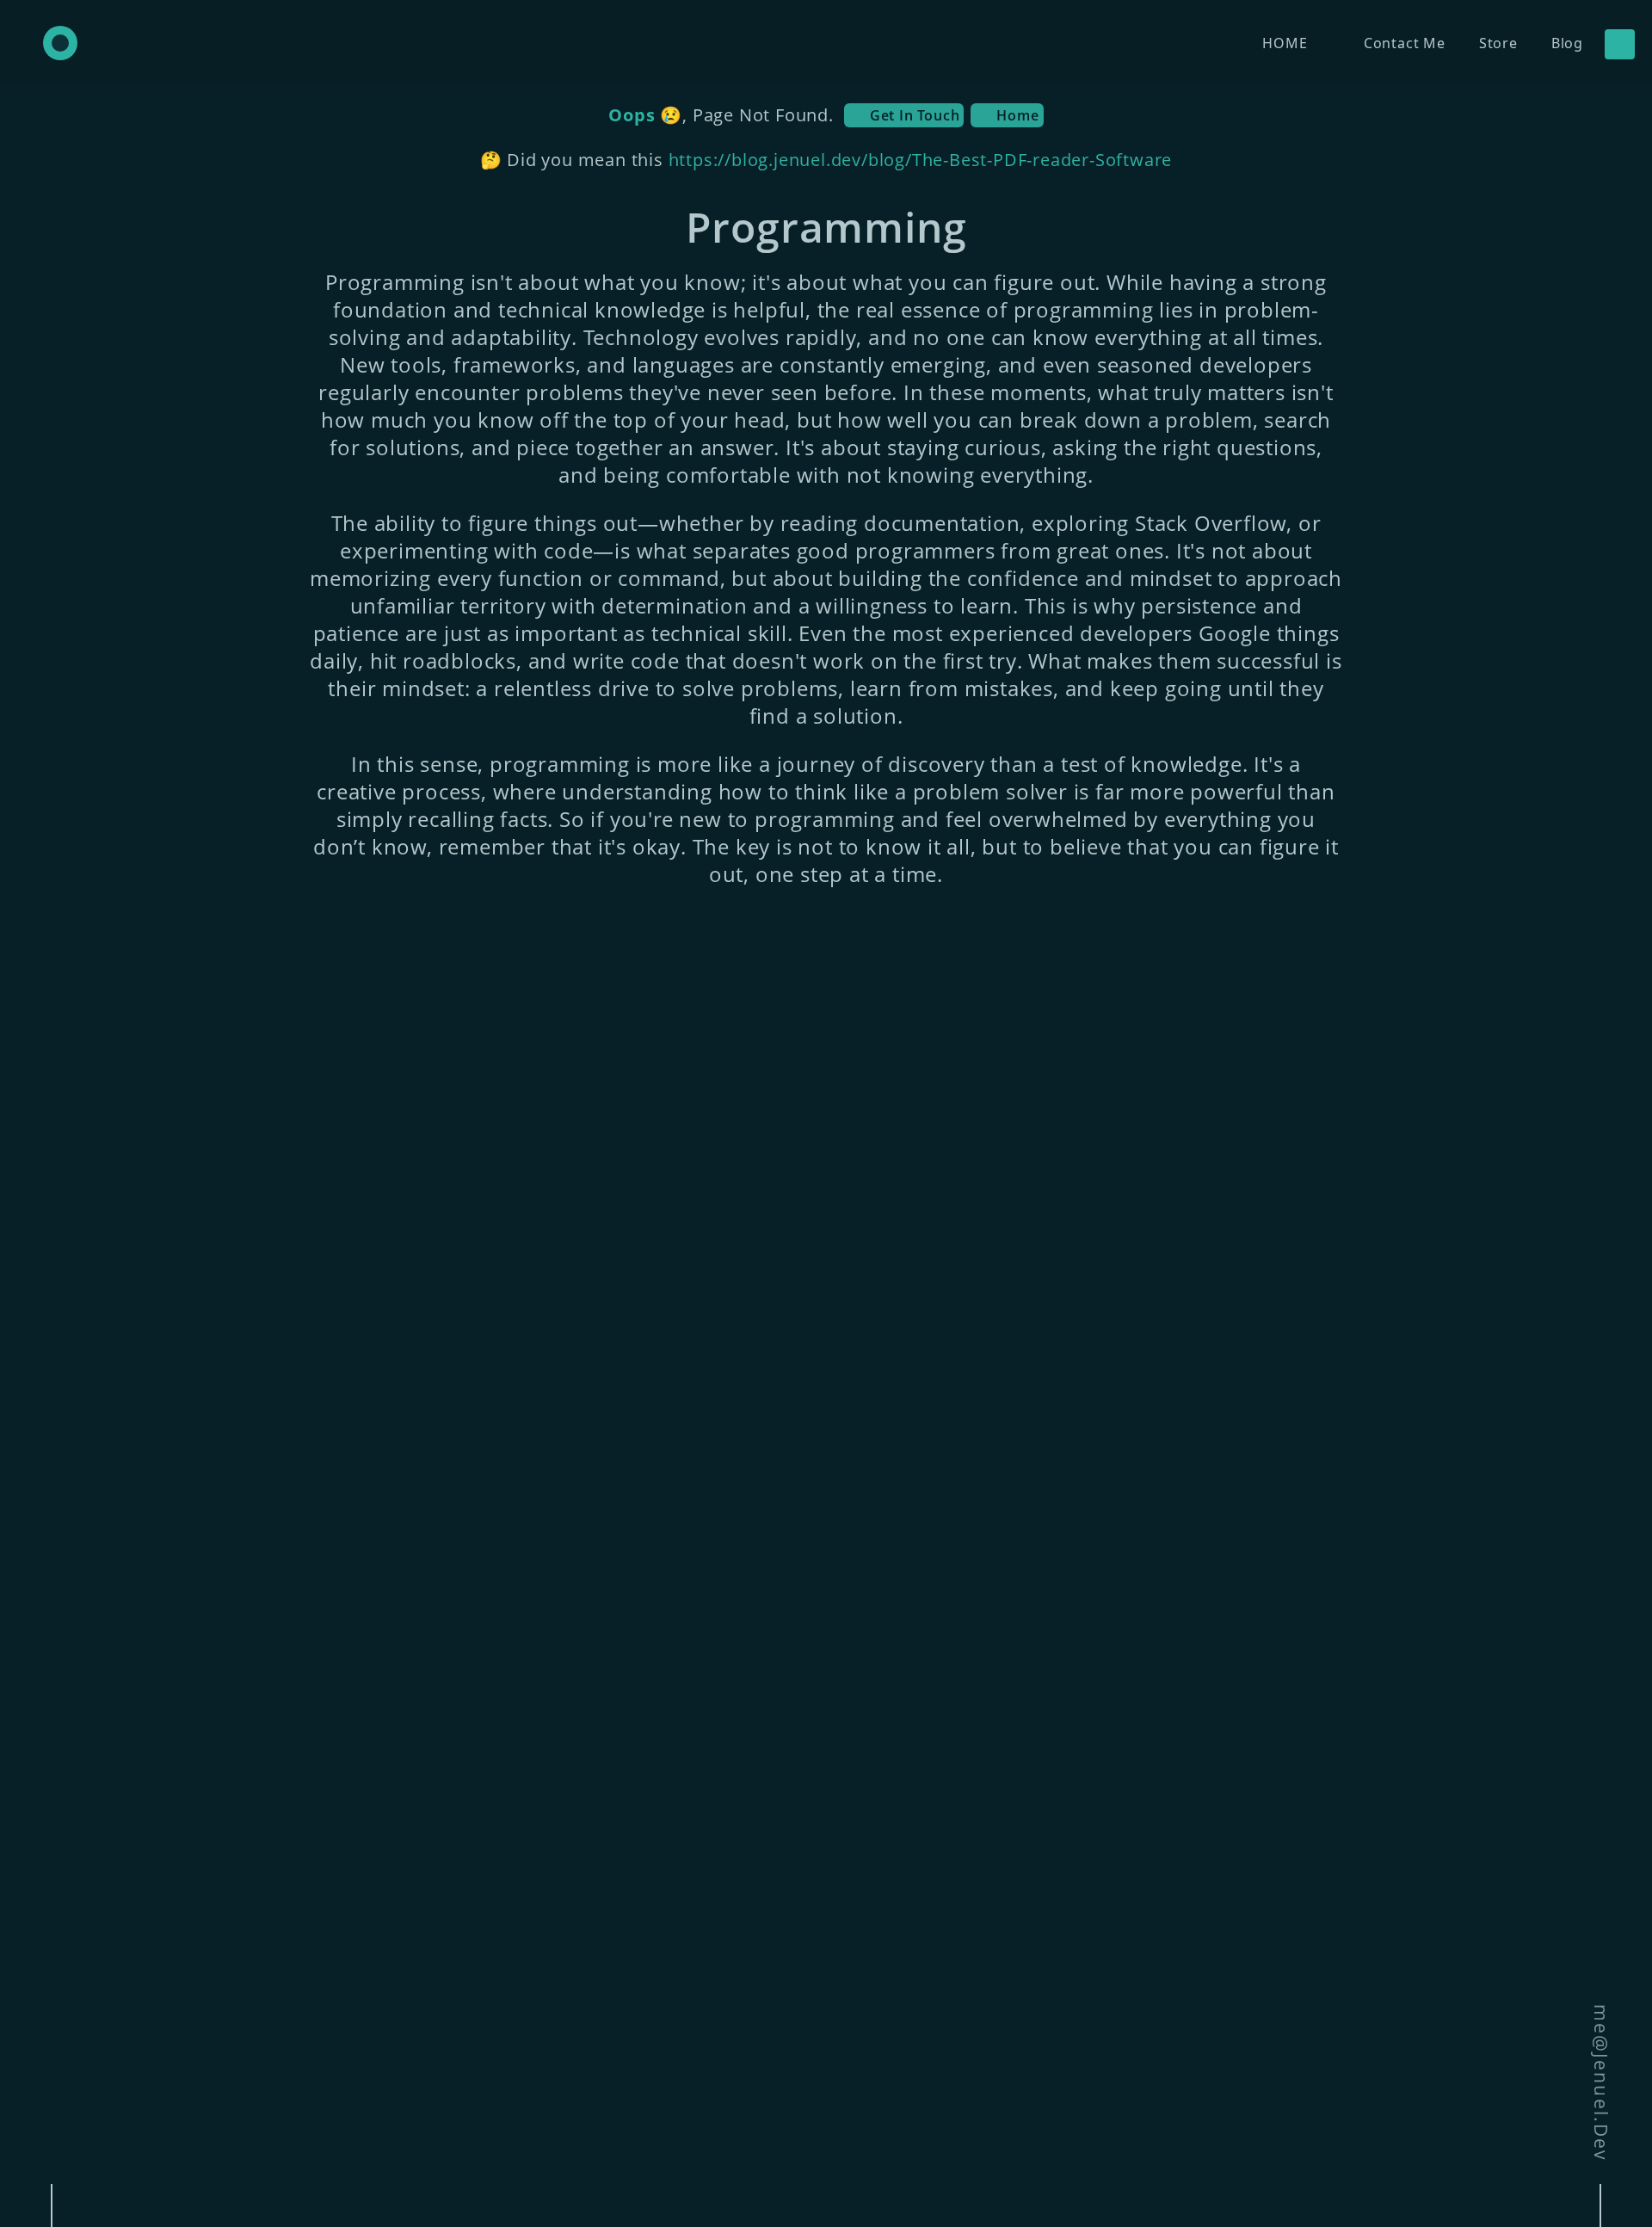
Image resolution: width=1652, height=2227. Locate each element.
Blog (1567, 43)
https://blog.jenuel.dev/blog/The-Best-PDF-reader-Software (921, 160)
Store (1498, 43)
